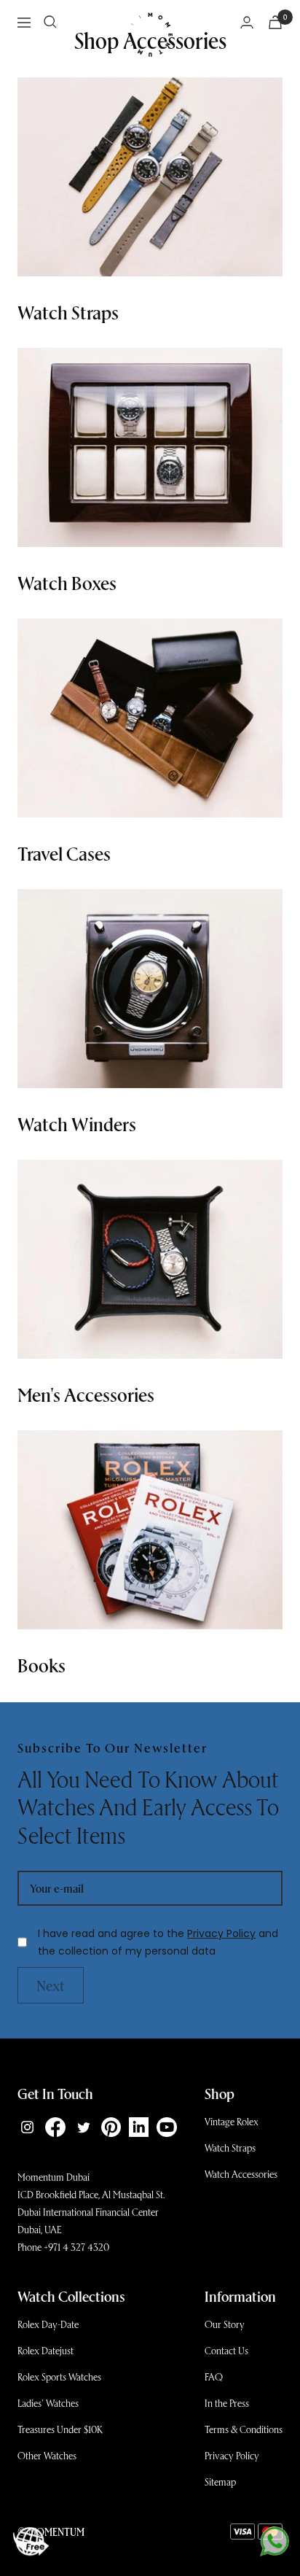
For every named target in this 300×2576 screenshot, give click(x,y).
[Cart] (275, 22)
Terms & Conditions (244, 2429)
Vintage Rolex (232, 2121)
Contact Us (226, 2350)
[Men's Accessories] (150, 1259)
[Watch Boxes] (150, 447)
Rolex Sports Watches (59, 2377)
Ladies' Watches (48, 2403)
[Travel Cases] (150, 718)
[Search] (50, 22)
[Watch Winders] (150, 989)
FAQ (214, 2377)
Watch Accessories (241, 2174)
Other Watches (47, 2455)
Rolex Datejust (46, 2350)
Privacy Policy (221, 1933)
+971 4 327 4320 (76, 2247)
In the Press (227, 2403)
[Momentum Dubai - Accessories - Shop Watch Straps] (150, 177)
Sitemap (220, 2482)
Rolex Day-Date (48, 2324)
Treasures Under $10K (60, 2429)
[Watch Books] (150, 1530)
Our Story (225, 2324)
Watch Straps (230, 2148)
